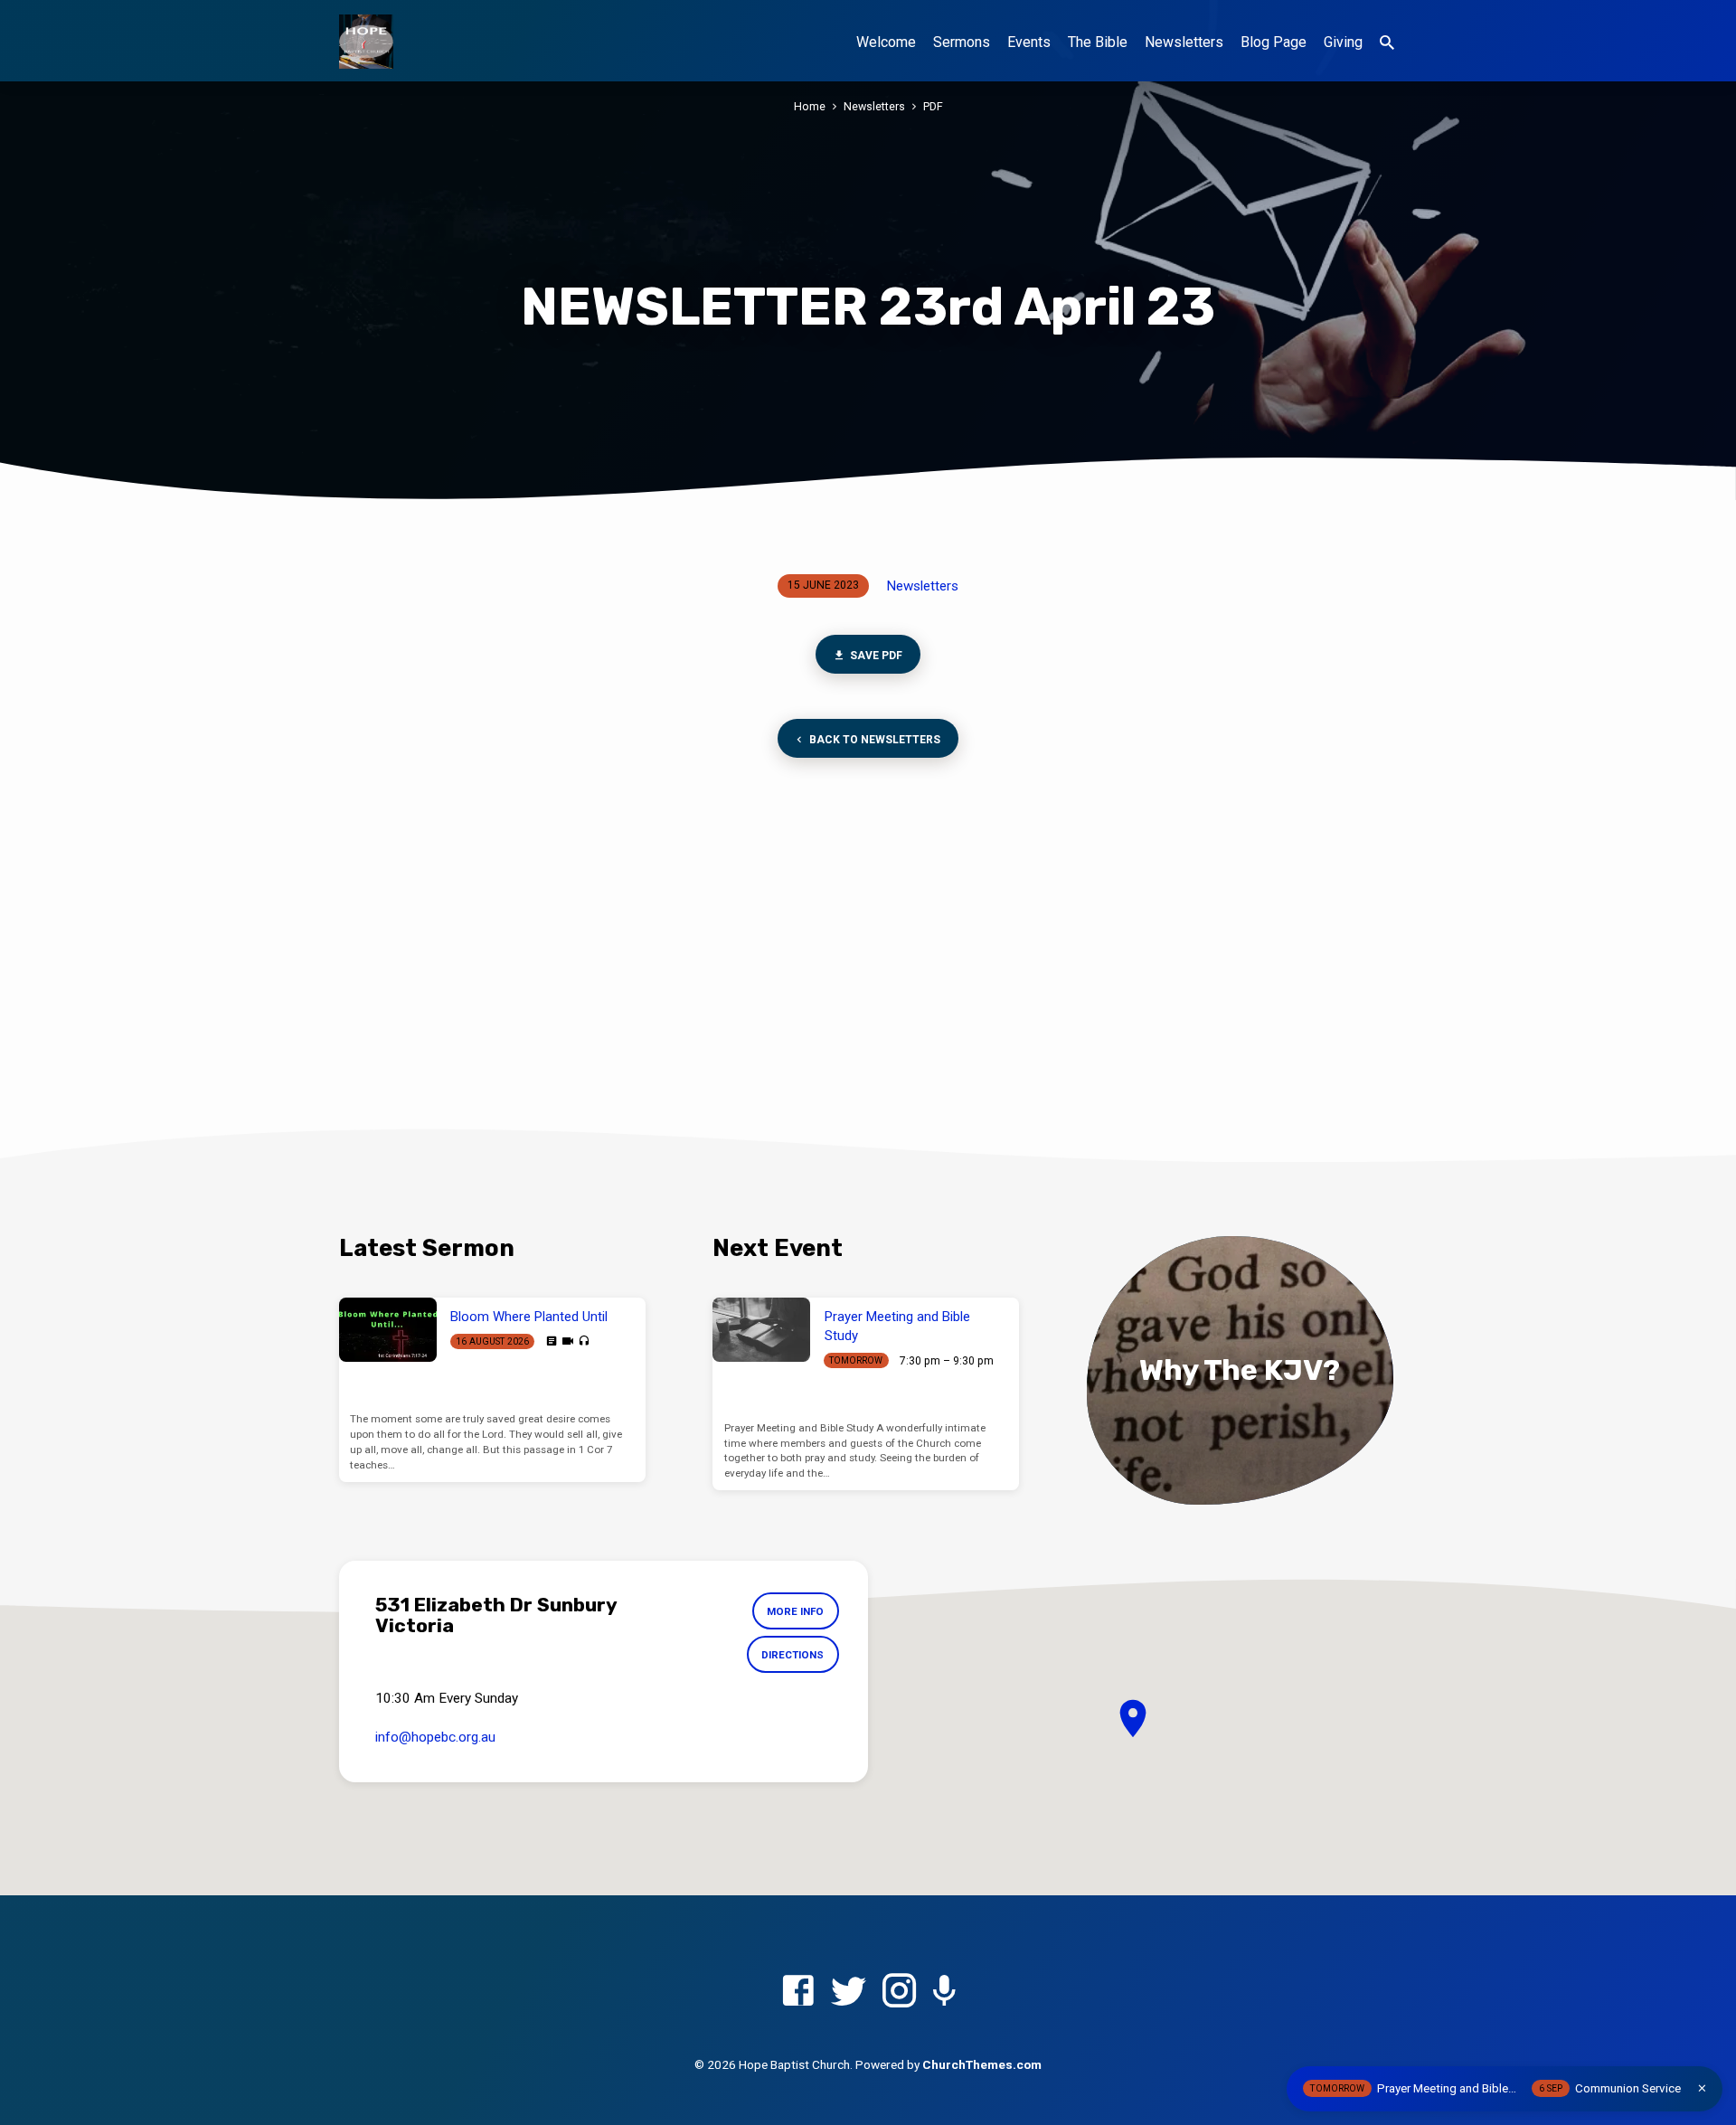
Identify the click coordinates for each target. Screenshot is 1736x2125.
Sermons (962, 42)
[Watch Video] (568, 1341)
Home (810, 106)
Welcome (886, 42)
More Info (795, 1611)
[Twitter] (849, 1992)
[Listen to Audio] (584, 1341)
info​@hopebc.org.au (435, 1737)
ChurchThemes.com (982, 2064)
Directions (793, 1655)
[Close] (1702, 2088)
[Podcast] (944, 1993)
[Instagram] (899, 1992)
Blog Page (1274, 42)
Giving (1343, 42)
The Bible (1098, 42)
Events (1029, 42)
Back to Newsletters (873, 740)
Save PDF (875, 656)
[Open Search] (1387, 43)
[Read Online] (552, 1341)
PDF (933, 106)
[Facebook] (798, 1992)
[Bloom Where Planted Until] (388, 1330)
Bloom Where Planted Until (529, 1317)
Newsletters (1184, 42)
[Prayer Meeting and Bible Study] (761, 1330)
